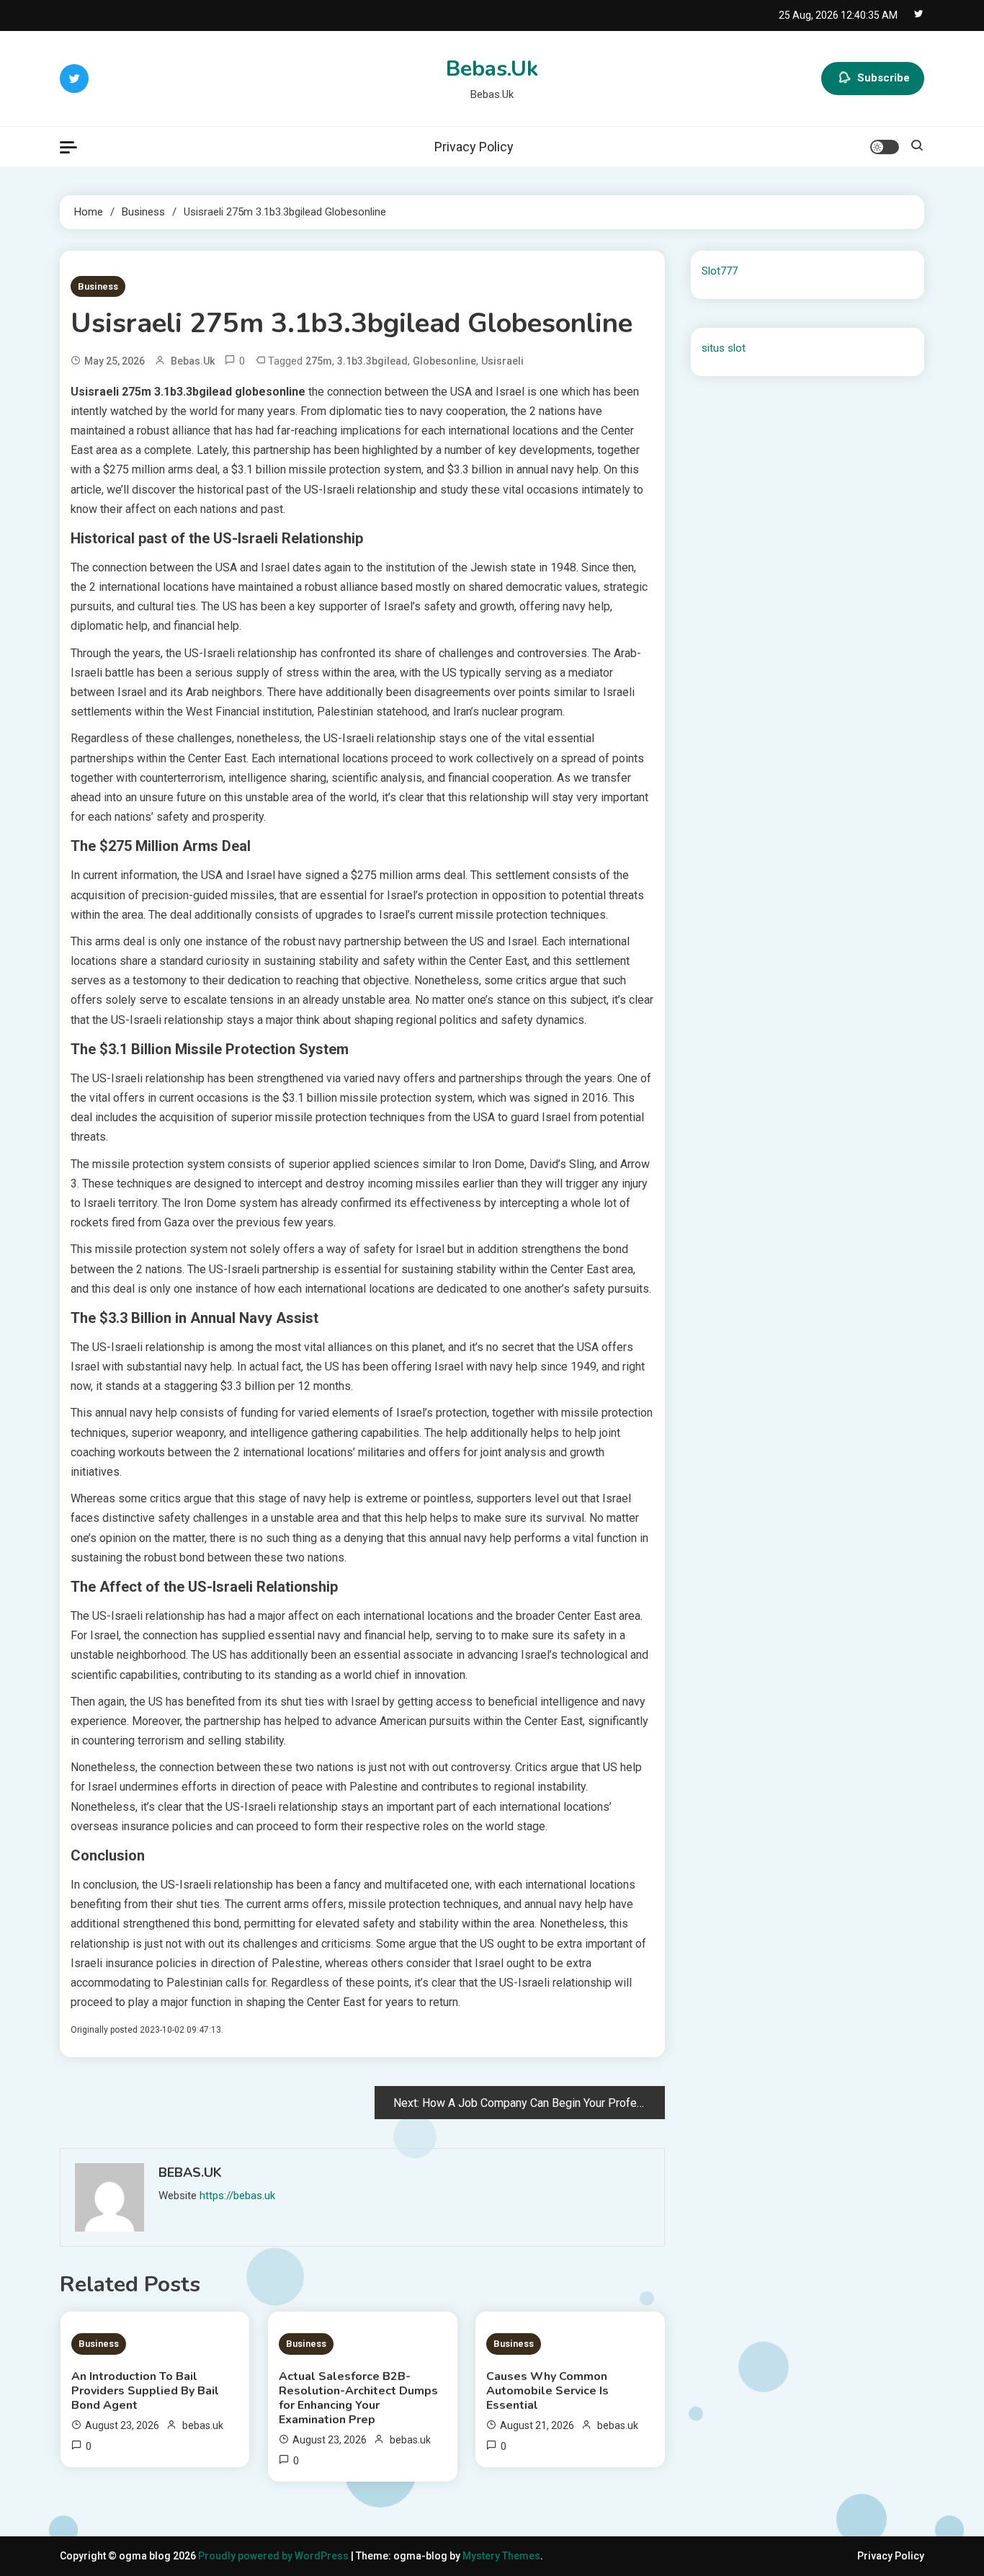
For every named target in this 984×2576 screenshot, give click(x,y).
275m (319, 361)
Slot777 (720, 271)
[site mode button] (885, 147)
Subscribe (884, 78)
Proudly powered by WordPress (274, 2556)
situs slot (724, 348)
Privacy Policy (474, 147)
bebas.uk (193, 361)
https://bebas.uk (237, 2196)
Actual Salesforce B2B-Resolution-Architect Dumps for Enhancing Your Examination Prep (358, 2398)
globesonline (444, 361)
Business (98, 286)
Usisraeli (502, 361)
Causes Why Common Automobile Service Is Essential (547, 2391)
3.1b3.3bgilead (372, 361)
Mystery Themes (501, 2556)
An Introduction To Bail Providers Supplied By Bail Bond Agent (145, 2391)
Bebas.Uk (492, 69)
